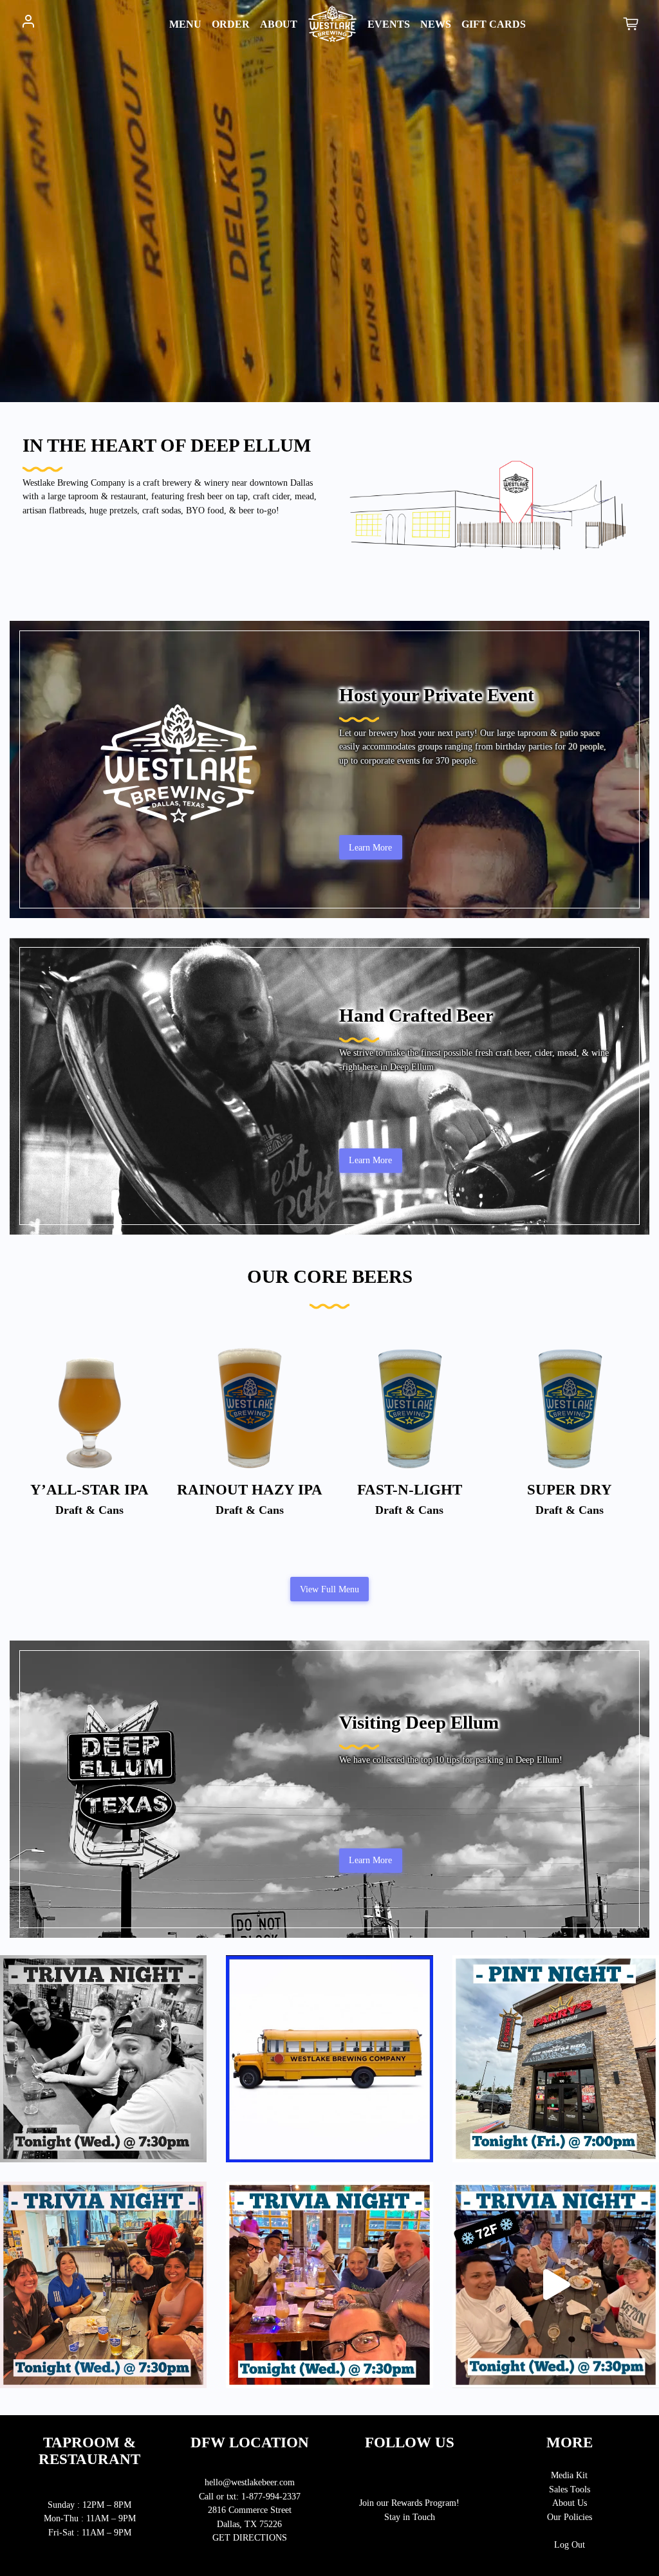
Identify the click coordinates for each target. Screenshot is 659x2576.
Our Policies (570, 2517)
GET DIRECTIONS (250, 2537)
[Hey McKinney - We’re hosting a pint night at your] (556, 2058)
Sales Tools (570, 2489)
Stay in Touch (410, 2517)
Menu (167, 24)
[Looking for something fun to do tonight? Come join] (103, 2058)
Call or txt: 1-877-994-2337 (250, 2496)
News (436, 24)
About (279, 24)
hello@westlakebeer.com (250, 2482)
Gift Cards (494, 24)
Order (231, 24)
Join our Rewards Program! (409, 2503)
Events (389, 24)
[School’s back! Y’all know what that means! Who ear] (329, 2058)
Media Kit (569, 2475)
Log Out (570, 2544)
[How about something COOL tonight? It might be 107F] (556, 2285)
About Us (570, 2503)
